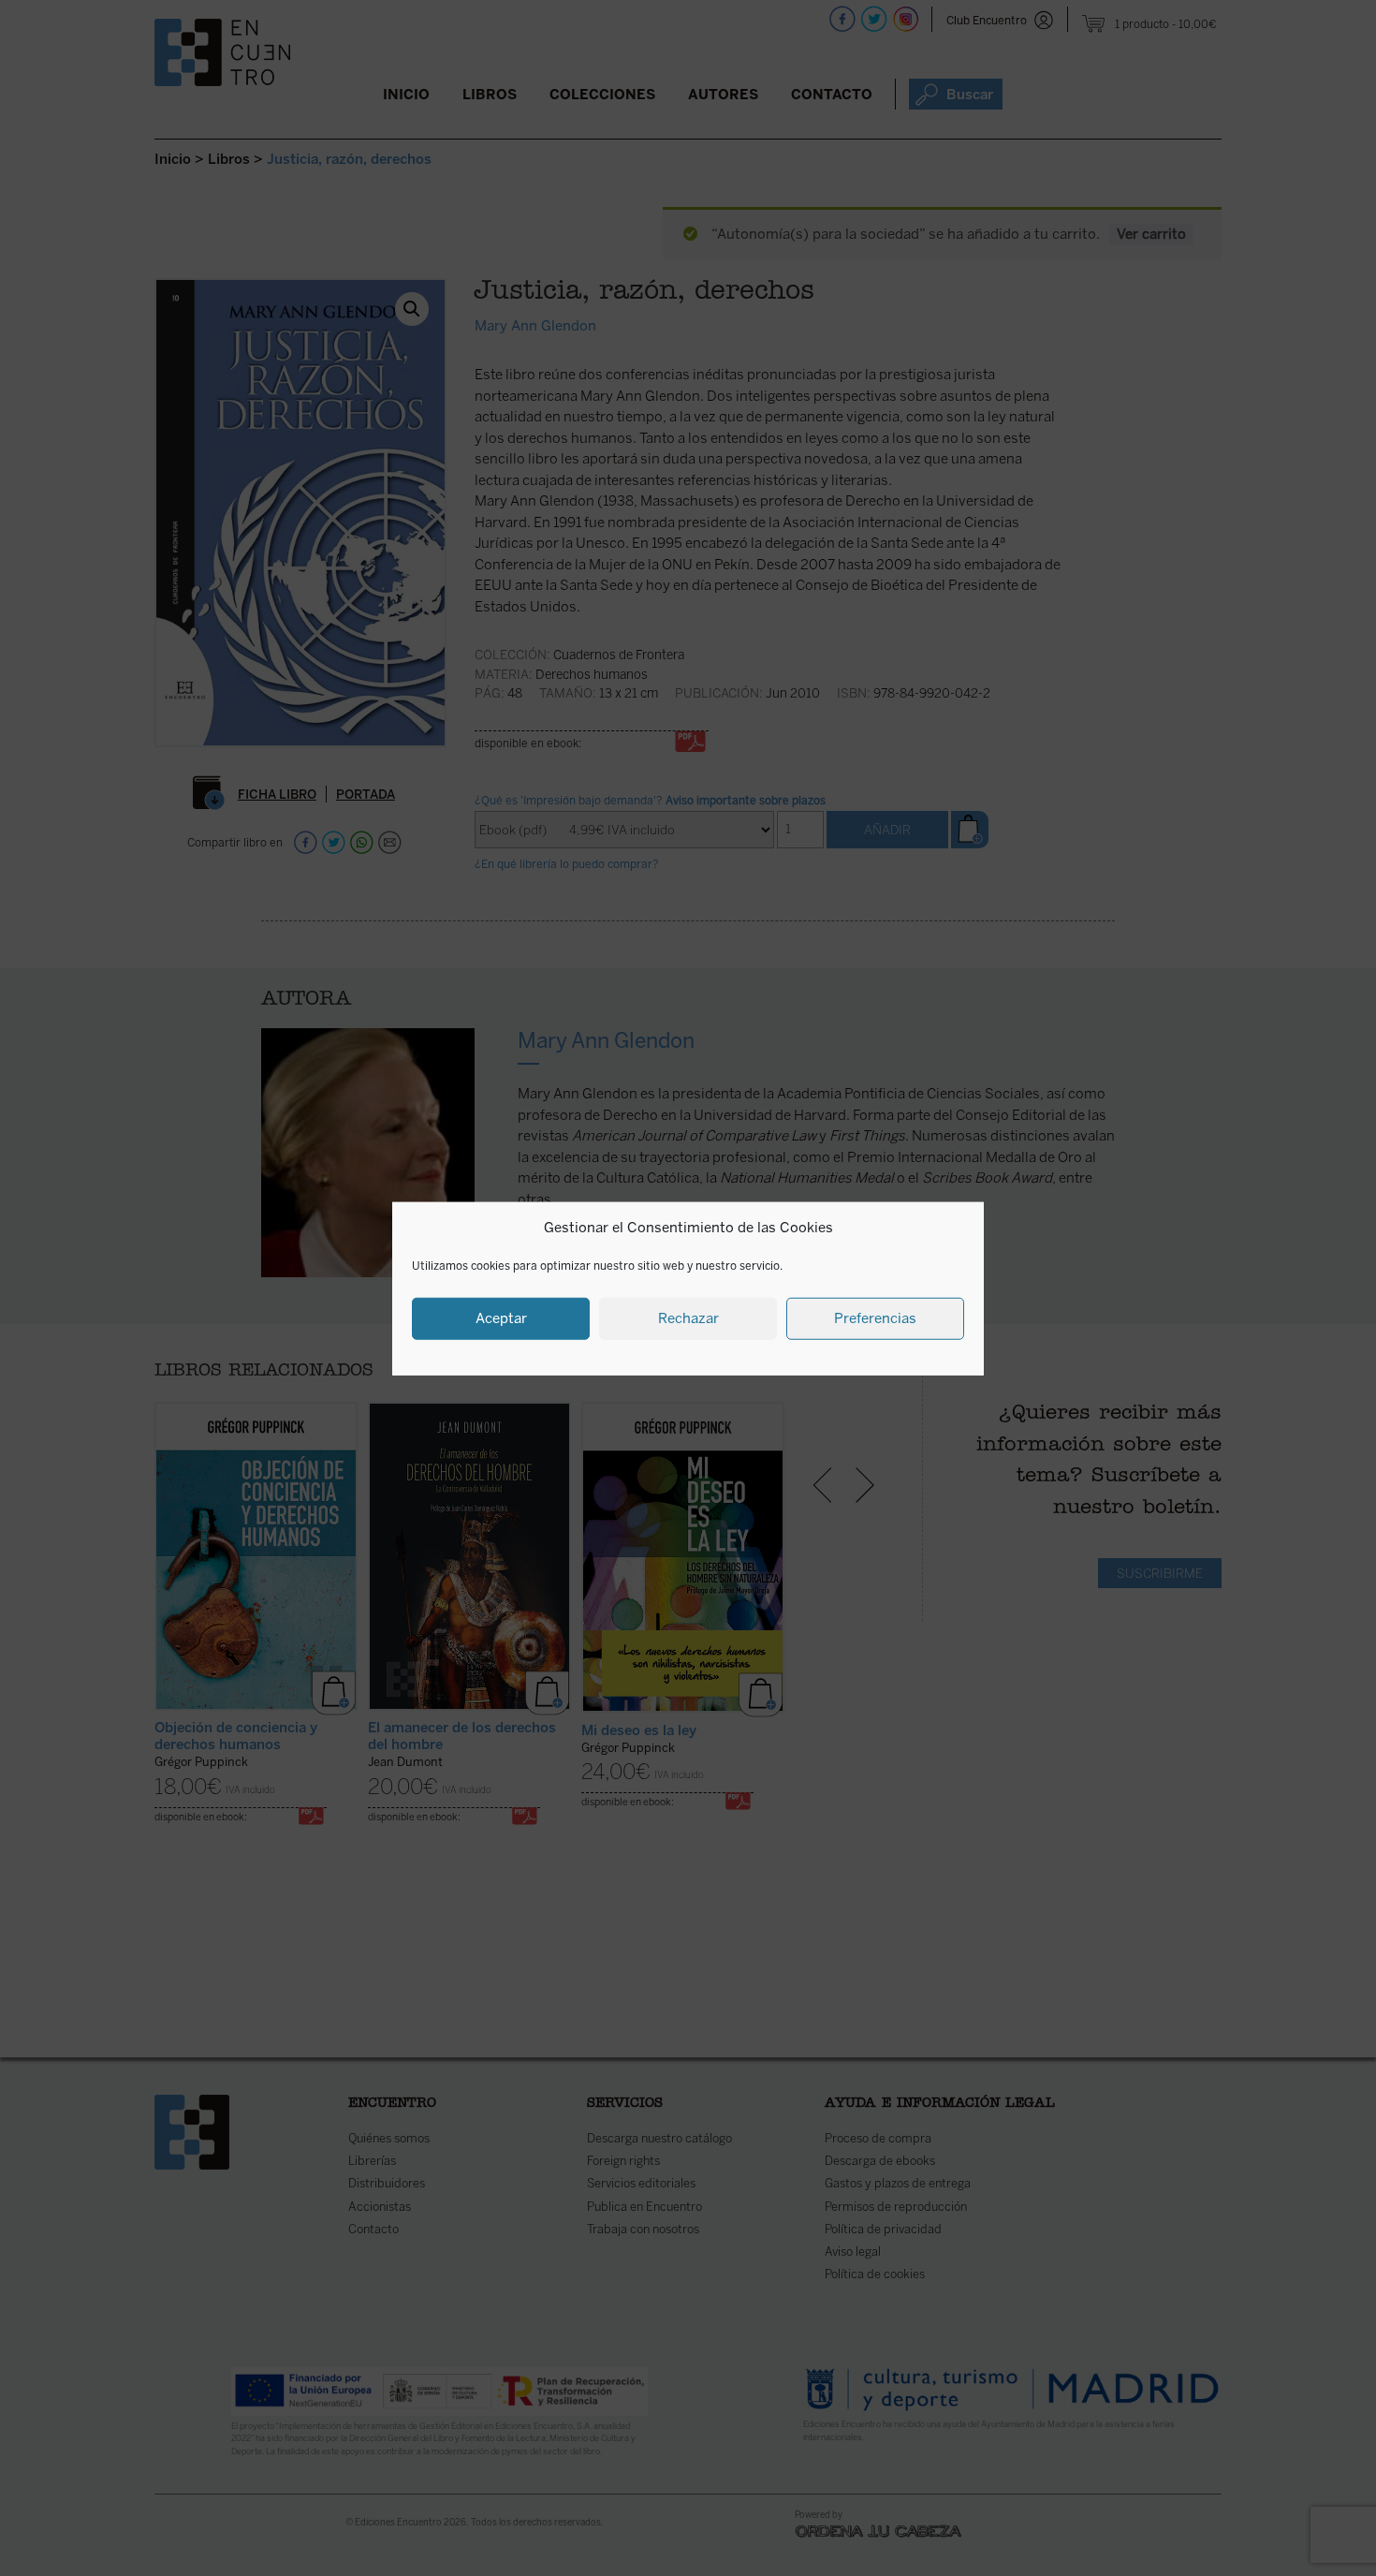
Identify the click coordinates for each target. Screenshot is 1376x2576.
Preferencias (875, 1317)
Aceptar (501, 1317)
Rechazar (688, 1317)
